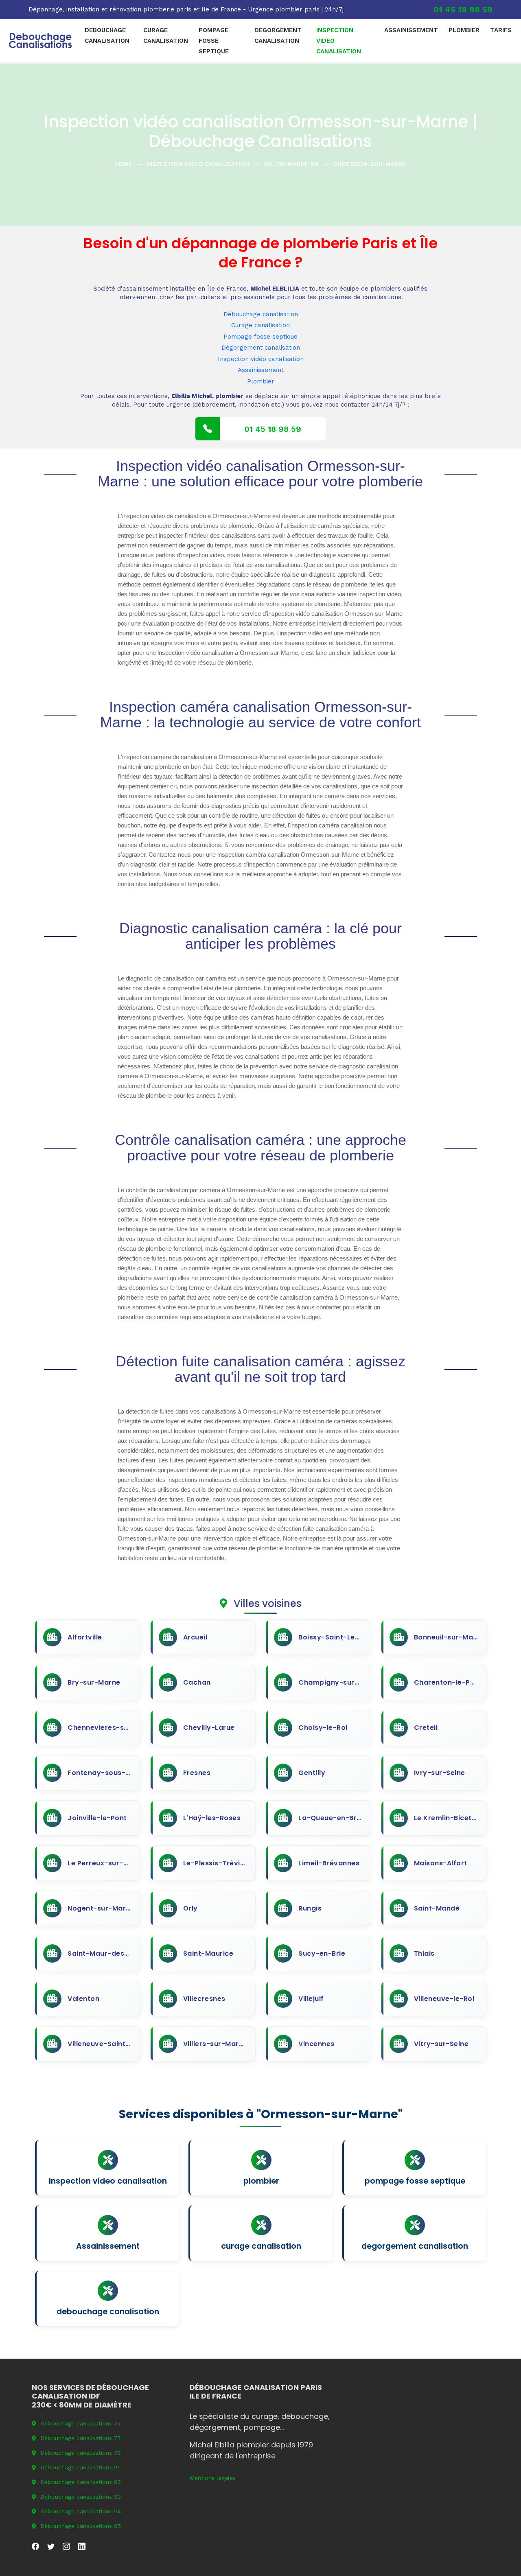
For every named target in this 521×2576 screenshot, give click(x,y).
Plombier (261, 381)
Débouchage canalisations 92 (81, 2482)
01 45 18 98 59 (463, 9)
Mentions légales (213, 2478)
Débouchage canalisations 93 (81, 2497)
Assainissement (261, 370)
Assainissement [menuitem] (411, 30)
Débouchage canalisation (261, 314)
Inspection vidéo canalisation (261, 359)
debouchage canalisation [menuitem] (107, 35)
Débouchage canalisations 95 (81, 2526)
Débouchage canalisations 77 (81, 2438)
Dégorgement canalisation (261, 348)
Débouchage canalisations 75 (80, 2423)
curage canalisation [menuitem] (166, 35)
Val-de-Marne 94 (291, 164)
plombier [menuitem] (464, 30)
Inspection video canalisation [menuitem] (339, 41)
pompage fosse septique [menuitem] (214, 41)
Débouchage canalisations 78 (81, 2453)
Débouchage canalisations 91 (80, 2467)
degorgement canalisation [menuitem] (278, 35)
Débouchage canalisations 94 (81, 2511)
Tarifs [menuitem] (501, 30)
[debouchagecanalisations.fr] (40, 41)
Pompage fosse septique (260, 337)
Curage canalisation (260, 325)
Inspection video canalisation (198, 164)
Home (124, 164)
